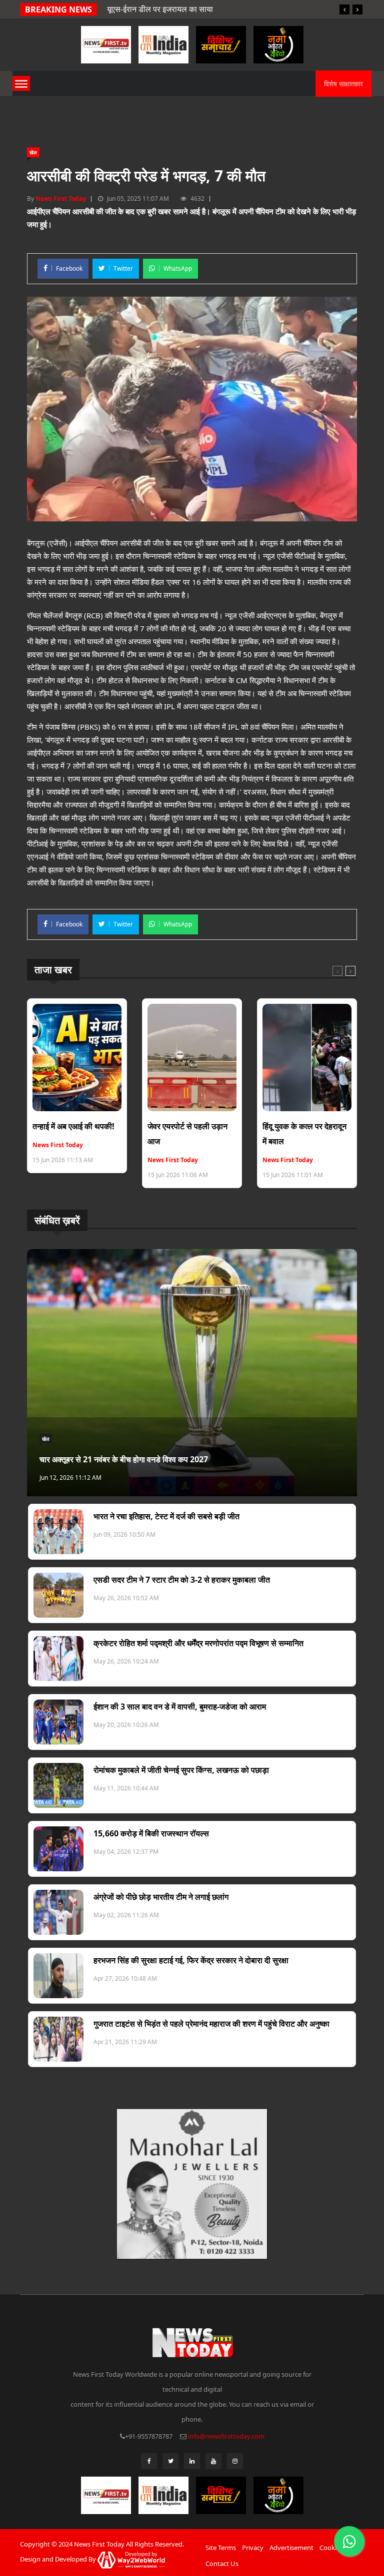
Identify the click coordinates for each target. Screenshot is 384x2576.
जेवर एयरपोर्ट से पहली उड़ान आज (187, 1134)
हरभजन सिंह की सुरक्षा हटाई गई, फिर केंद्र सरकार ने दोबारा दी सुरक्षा (191, 1960)
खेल (33, 152)
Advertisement (291, 2548)
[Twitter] (170, 2461)
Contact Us (222, 2564)
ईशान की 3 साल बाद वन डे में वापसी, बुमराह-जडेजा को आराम (180, 1707)
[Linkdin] (192, 2461)
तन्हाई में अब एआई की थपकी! (73, 1126)
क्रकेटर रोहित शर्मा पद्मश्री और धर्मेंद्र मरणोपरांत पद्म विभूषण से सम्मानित (198, 1643)
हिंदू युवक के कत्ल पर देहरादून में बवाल (304, 1134)
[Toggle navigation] (21, 83)
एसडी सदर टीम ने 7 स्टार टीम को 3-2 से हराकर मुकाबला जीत (182, 1580)
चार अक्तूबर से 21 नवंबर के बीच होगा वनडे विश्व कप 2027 (124, 1459)
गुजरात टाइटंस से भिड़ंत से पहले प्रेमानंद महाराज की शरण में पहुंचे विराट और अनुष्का (211, 2024)
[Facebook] (149, 2461)
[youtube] (213, 2461)
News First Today (61, 199)
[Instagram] (235, 2461)
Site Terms (221, 2548)
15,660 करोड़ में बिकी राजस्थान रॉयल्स (151, 1833)
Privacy (253, 2548)
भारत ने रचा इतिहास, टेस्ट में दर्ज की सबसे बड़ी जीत (166, 1516)
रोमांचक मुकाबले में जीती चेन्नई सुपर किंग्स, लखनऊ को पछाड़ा (181, 1770)
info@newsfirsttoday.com (226, 2436)
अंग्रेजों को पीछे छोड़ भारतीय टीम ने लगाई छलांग (161, 1897)
